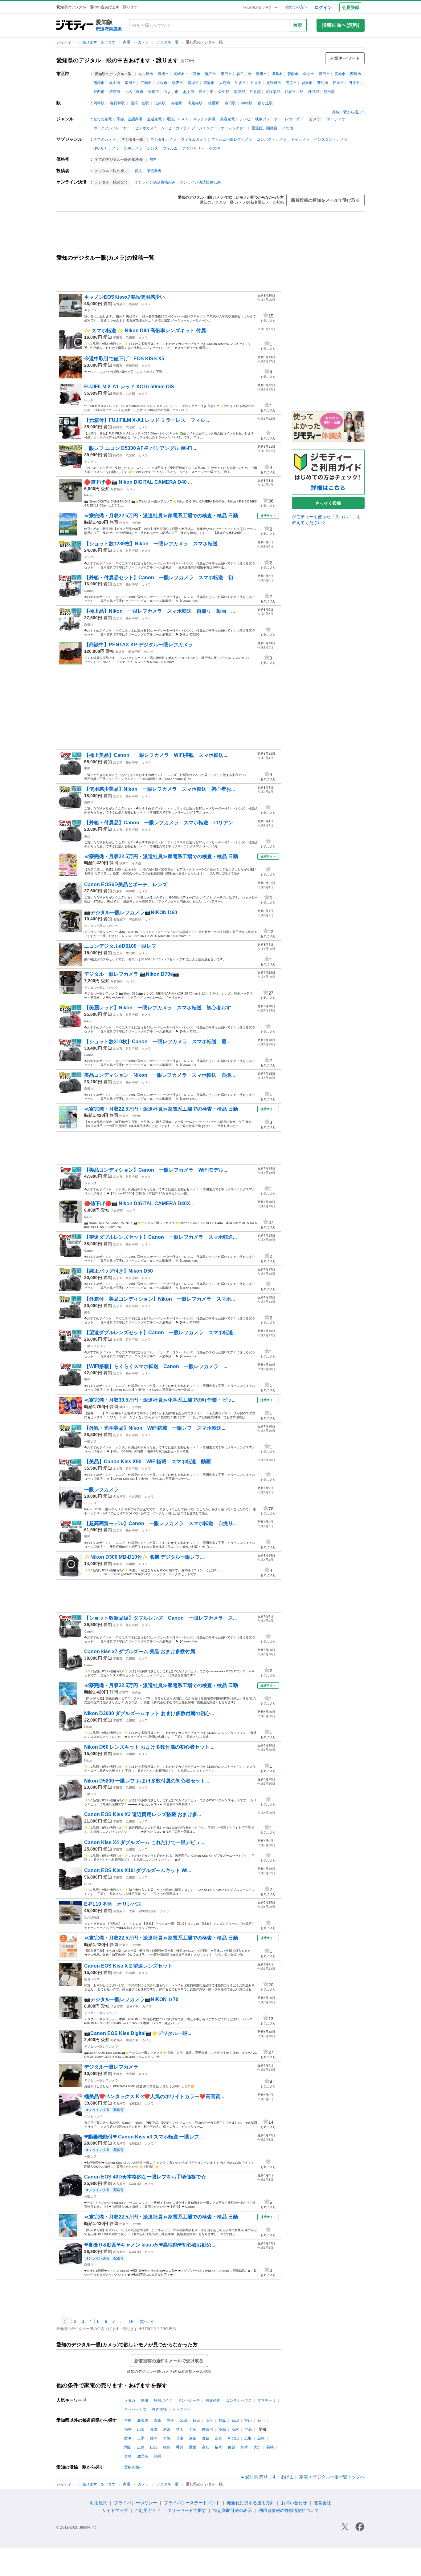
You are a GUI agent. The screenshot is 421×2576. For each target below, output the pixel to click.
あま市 (189, 92)
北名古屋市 (134, 92)
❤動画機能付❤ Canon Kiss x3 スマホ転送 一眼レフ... (143, 2137)
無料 (153, 159)
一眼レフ (90, 1441)
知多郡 (255, 92)
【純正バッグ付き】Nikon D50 (119, 1271)
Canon (89, 591)
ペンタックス (93, 2116)
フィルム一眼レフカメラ (232, 139)
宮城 (183, 2421)
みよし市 (171, 92)
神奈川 (207, 2429)
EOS (88, 1884)
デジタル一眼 (168, 42)
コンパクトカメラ (272, 139)
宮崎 (128, 2456)
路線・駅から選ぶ (347, 112)
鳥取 (248, 2438)
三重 (141, 2438)
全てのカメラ (104, 139)
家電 (127, 42)
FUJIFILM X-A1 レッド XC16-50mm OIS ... (132, 387)
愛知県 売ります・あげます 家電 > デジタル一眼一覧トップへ (305, 2477)
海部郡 (239, 92)
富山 (248, 2421)
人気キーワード (345, 58)
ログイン (323, 7)
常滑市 (130, 83)
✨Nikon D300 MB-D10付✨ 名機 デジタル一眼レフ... (144, 1557)
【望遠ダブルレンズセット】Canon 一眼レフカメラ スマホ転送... (160, 1237)
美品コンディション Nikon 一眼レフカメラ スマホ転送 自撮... (159, 1075)
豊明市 (323, 83)
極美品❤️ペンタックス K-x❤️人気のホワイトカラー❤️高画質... (154, 2096)
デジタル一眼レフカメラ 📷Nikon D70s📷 (132, 974)
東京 (167, 2429)
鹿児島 (143, 2456)
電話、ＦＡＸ (178, 119)
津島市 (277, 74)
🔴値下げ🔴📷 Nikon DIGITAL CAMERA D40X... (139, 1203)
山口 (154, 2447)
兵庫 (180, 2438)
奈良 (219, 2438)
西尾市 (356, 74)
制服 (145, 2400)
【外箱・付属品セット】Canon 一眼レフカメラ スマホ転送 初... (160, 577)
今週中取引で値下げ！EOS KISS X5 (124, 359)
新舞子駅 (134, 652)
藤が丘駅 (265, 103)
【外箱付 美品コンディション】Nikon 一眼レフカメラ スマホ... (159, 1299)
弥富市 (153, 92)
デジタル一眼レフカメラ (101, 926)
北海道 (143, 2421)
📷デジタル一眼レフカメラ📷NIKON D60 (131, 913)
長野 (154, 2429)
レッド (89, 400)
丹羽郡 (313, 92)
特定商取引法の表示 (232, 2510)
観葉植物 (213, 2400)
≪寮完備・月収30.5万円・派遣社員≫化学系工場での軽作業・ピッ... (160, 1400)
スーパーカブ (135, 2409)
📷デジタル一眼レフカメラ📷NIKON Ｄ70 (131, 1999)
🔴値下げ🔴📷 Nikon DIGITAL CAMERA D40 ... (138, 482)
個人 (138, 171)
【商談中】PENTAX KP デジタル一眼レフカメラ (146, 645)
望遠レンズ (92, 1979)
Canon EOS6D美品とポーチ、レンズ (126, 884)
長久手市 (206, 92)
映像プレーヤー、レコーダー (279, 119)
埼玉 (180, 2429)
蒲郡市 (99, 83)
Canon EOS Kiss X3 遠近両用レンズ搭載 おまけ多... (143, 1814)
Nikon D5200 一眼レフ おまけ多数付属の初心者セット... (147, 1781)
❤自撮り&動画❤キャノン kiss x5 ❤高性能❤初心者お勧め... (150, 2245)
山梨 (141, 2429)
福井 (128, 2429)
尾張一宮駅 (140, 103)
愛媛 (193, 2447)
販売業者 (154, 171)
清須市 (115, 92)
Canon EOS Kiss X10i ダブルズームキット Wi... (138, 1870)
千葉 (193, 2429)
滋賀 (206, 2438)
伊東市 (124, 523)
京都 (193, 2438)
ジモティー (66, 42)
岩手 (170, 2421)
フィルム (170, 148)
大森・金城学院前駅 (143, 1911)
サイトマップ (115, 2510)
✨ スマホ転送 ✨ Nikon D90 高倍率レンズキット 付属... (147, 331)
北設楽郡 (273, 92)
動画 (87, 769)
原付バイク (163, 2400)
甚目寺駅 (132, 551)
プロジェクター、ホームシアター (219, 128)
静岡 (114, 522)
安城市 (340, 74)
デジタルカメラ (163, 139)
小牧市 (162, 83)
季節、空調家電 (129, 119)
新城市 (193, 83)
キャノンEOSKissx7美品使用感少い (125, 297)
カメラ (144, 42)
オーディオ (336, 119)
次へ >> (147, 2321)
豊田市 (324, 74)
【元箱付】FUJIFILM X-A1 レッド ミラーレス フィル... (147, 420)
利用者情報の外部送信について (289, 2510)
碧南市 (293, 74)
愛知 (108, 304)
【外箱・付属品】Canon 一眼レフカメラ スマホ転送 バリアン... (160, 823)
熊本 (244, 2447)
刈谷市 (309, 74)
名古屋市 (146, 74)
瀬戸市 (211, 74)
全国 (128, 2421)
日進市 (338, 83)
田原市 (354, 83)
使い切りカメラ (106, 148)
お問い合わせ (294, 2503)
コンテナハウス (239, 2400)
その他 (288, 128)
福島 (222, 2421)
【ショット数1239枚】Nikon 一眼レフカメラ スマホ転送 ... (155, 544)
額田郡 (329, 92)
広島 (141, 2447)
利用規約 (99, 2503)
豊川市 (261, 74)
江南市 (146, 83)
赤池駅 (177, 103)
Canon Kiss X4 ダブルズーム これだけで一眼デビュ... (144, 1842)
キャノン (90, 310)
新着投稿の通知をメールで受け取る (325, 200)
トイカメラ (300, 139)
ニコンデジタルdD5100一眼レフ (120, 946)
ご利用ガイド (148, 2510)
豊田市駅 (132, 366)
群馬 (248, 2429)
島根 (261, 2438)
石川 (261, 2421)
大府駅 (130, 2074)
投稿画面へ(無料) (341, 25)
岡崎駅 (99, 103)
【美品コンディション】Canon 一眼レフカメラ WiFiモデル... (156, 1170)
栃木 (235, 2429)
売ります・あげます (99, 42)
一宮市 (195, 74)
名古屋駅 (135, 1497)
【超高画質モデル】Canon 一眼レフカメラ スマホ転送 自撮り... (160, 1523)
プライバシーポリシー (136, 2503)
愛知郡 (224, 92)
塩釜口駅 (135, 2104)
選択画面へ (133, 2467)
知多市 (240, 83)
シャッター (92, 1183)
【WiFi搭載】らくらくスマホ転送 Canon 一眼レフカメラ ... (156, 1366)
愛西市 (99, 92)
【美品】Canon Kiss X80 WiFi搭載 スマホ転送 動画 (147, 1462)
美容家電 (227, 119)
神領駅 (247, 103)
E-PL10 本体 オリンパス (113, 1904)
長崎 (270, 2447)
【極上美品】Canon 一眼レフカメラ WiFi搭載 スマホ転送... (156, 755)
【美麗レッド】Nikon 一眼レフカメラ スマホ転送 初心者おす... (159, 1008)
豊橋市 (163, 74)
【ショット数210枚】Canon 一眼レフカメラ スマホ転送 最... (157, 1042)
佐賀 (231, 2447)
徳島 (167, 2447)
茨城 (222, 2429)
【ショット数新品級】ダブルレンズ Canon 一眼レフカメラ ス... (160, 1618)
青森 (157, 2421)
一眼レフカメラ (95, 1346)
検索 (298, 25)
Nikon (88, 495)
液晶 (87, 836)
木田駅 (130, 953)
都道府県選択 (109, 29)
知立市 (256, 83)
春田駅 (230, 103)
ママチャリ (267, 2400)
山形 (209, 2421)
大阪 (167, 2438)
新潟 (235, 2421)
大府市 (225, 83)
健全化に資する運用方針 (251, 2503)
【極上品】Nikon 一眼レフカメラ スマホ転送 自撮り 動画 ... (159, 611)
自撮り (89, 625)
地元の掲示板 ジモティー (260, 8)
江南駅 (160, 103)
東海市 (209, 83)
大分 (257, 2447)
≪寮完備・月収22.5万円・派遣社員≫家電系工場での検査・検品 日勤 (161, 516)
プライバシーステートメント (192, 2503)
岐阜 (128, 2438)
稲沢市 (178, 83)
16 (131, 2321)
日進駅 (130, 1973)
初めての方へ (296, 7)
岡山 (128, 2447)
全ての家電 (103, 119)
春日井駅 (117, 103)
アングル (90, 462)
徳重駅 (214, 103)
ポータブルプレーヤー (112, 128)
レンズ (153, 148)
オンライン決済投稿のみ (155, 182)
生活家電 (154, 119)
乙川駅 (130, 338)
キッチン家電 (204, 119)
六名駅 (130, 394)
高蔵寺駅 (195, 103)
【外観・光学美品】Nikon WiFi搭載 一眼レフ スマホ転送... (155, 1428)
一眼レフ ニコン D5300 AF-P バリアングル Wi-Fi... (140, 448)
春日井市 (244, 74)
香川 (180, 2447)
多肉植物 (159, 2409)
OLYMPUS (92, 1918)
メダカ (130, 2400)
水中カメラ (133, 148)
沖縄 (157, 2456)
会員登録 (351, 7)
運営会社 (322, 2503)
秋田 (196, 2421)
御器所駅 (135, 919)
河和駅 (130, 891)
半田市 (226, 74)
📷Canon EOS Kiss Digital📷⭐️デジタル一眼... (138, 2033)
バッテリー (92, 1503)
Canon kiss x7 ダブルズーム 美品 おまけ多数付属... (141, 1651)
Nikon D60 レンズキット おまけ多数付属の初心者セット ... (149, 1747)
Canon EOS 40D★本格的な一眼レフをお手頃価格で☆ (145, 2177)
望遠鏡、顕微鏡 (264, 128)
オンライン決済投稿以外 (200, 182)
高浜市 (291, 83)
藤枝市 (124, 1407)
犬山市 (115, 83)
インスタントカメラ (331, 139)
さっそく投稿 (328, 503)
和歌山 (233, 2438)
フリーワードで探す (187, 2510)
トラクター (182, 2409)
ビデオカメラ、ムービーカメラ (161, 128)
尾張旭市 (274, 83)
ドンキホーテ (189, 2400)
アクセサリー (193, 148)
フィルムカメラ (194, 139)
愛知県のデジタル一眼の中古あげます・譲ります (117, 60)
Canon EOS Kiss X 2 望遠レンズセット (128, 1966)
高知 (206, 2447)
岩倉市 (307, 83)
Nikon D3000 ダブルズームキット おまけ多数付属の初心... (149, 1713)
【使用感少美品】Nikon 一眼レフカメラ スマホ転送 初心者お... (159, 789)
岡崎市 (179, 74)
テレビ (245, 119)
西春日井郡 (294, 92)
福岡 (219, 2447)
